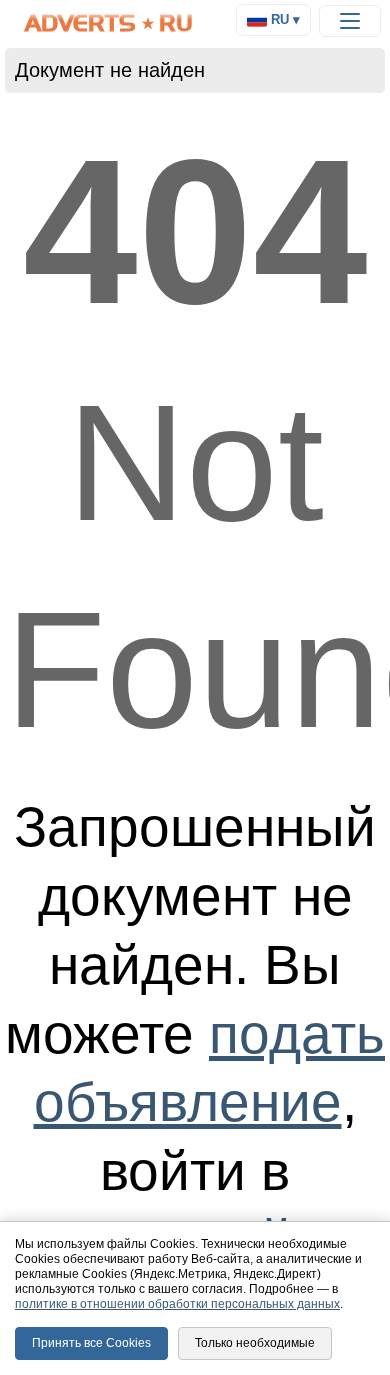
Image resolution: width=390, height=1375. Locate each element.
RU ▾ (283, 19)
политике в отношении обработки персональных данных (177, 1304)
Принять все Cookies (91, 1343)
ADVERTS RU (109, 23)
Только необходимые (255, 1343)
